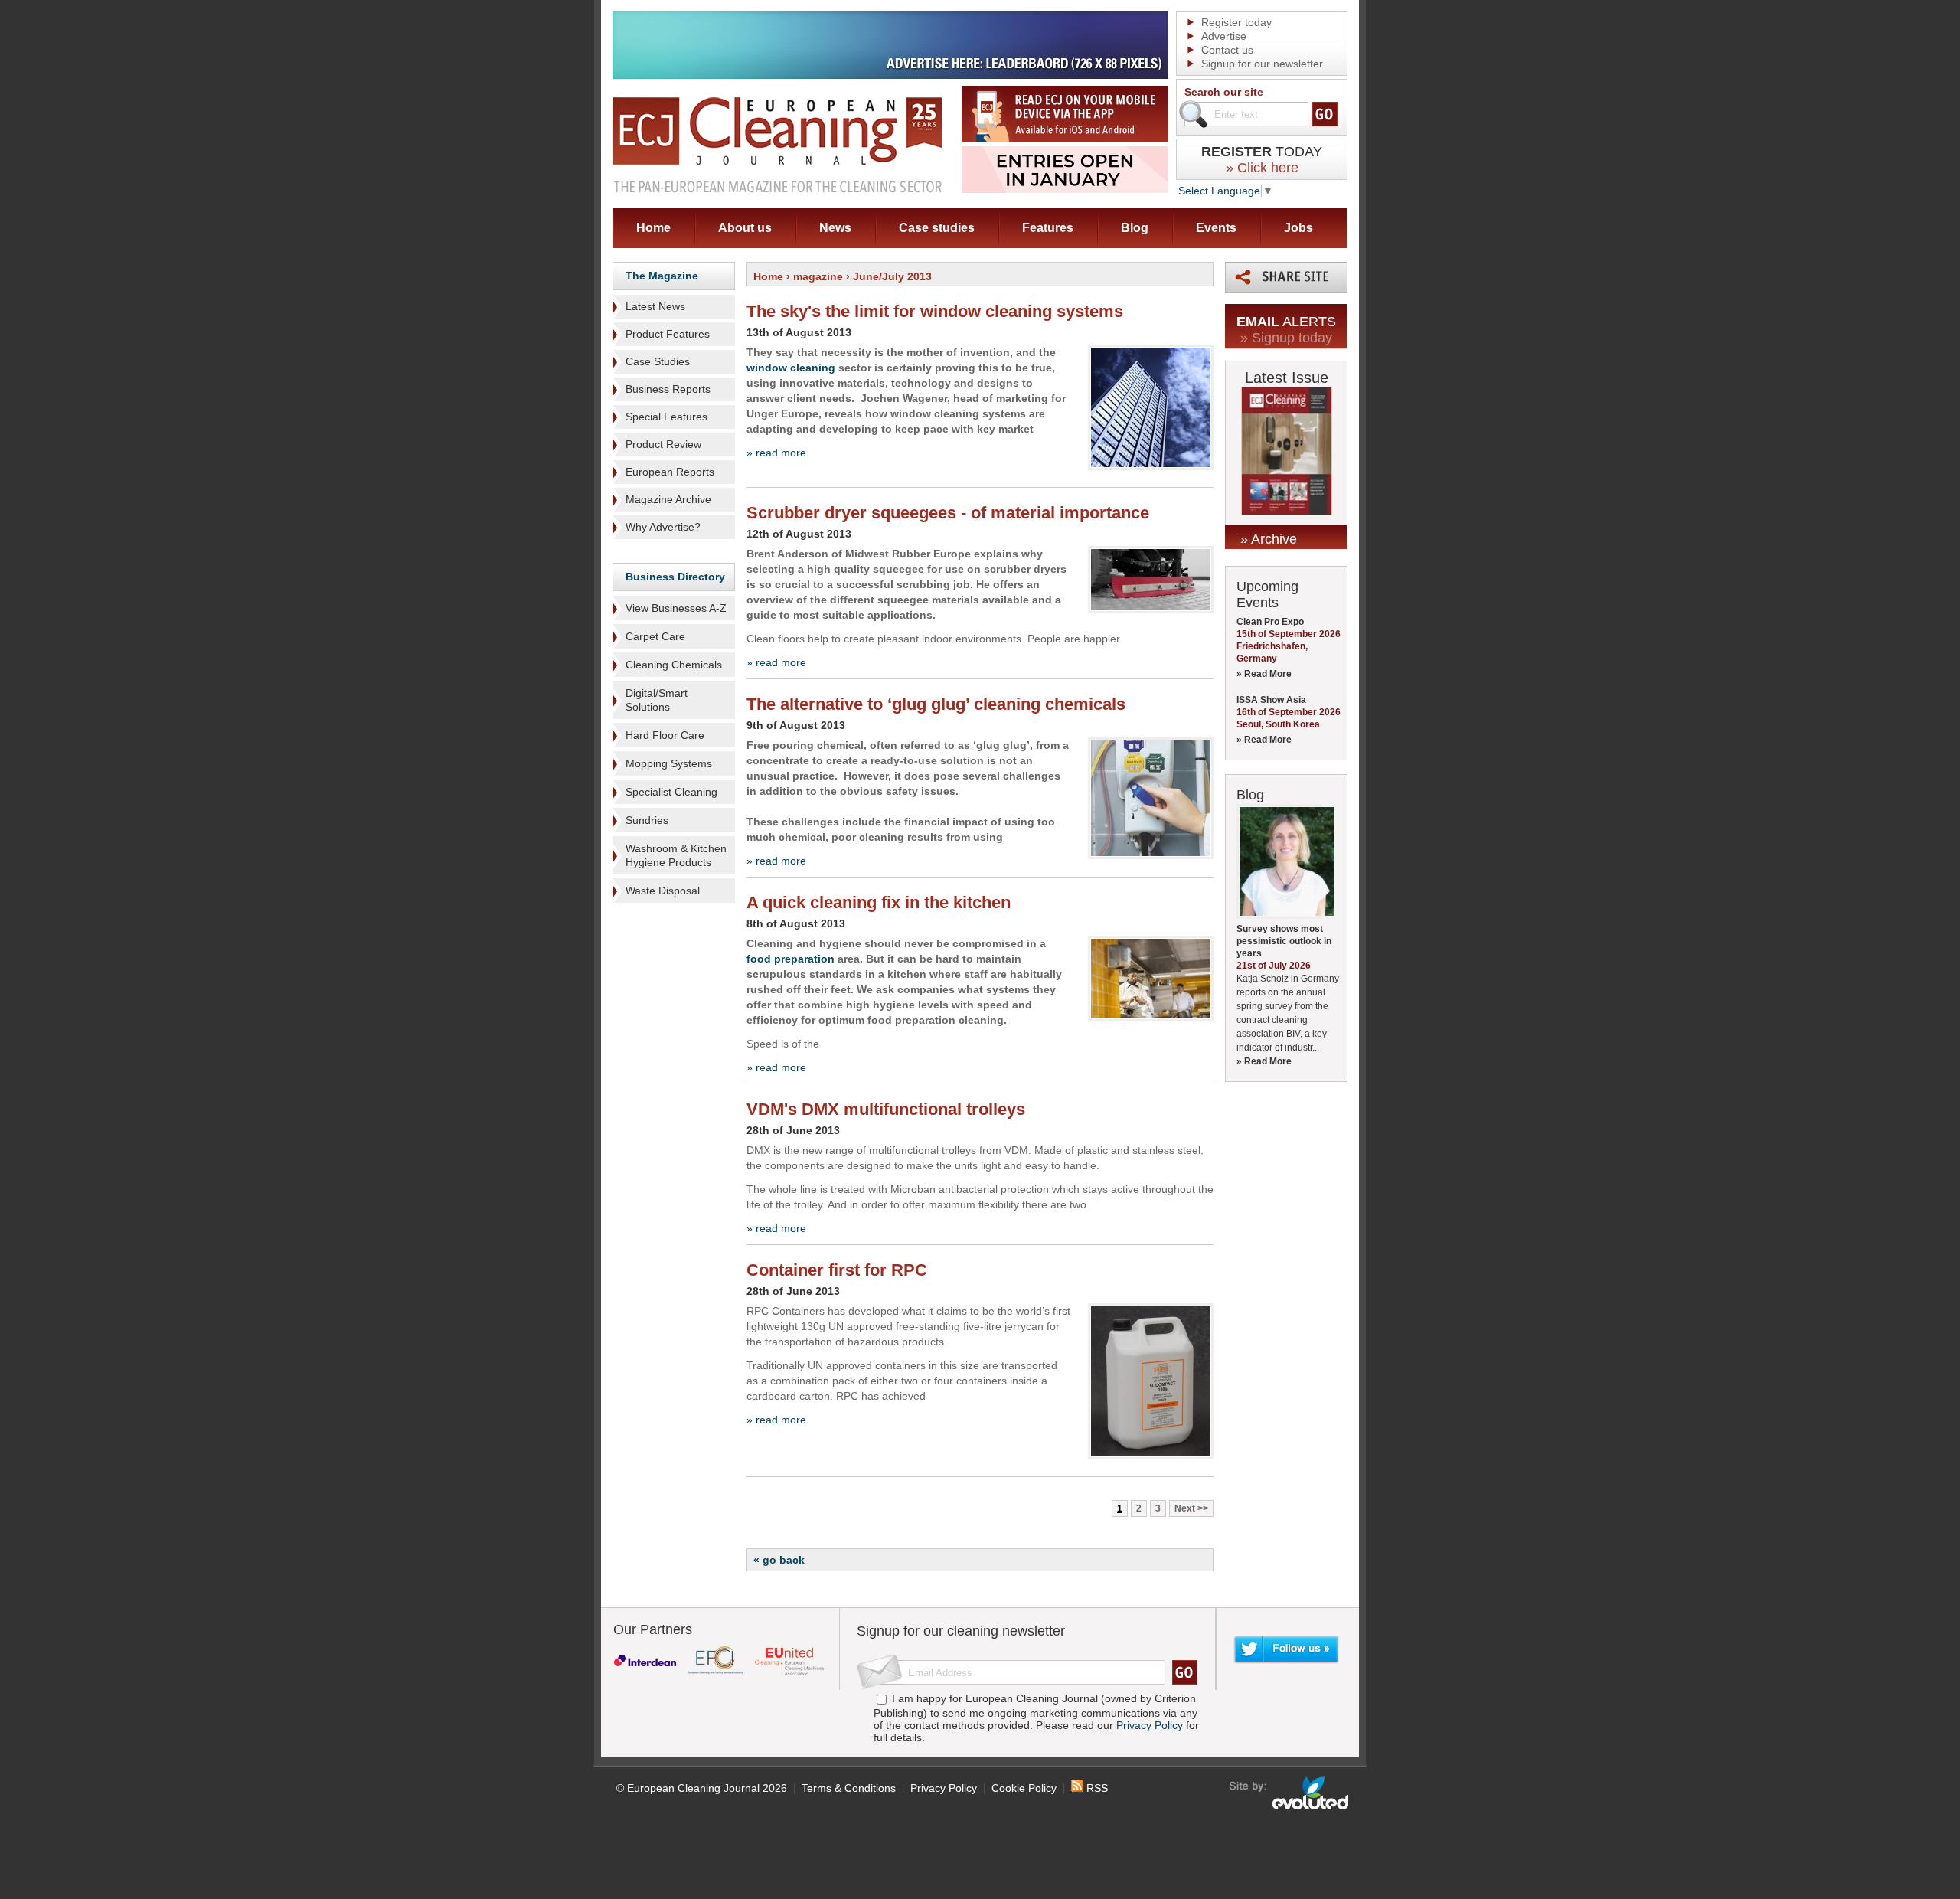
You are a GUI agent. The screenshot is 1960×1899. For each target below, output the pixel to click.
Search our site (1224, 92)
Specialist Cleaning (671, 792)
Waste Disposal (663, 891)
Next (1185, 1508)
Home (653, 228)
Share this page (1286, 277)
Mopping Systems (669, 763)
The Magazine (662, 276)
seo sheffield (1290, 1793)
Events (1216, 228)
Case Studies (658, 361)
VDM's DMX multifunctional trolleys (886, 1109)
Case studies (937, 228)
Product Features (668, 334)
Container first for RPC (837, 1270)
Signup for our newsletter (1262, 64)
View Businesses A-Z (676, 608)
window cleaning (791, 368)
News (835, 228)
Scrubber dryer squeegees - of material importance (948, 513)
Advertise (1224, 36)
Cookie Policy (1024, 1788)
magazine (818, 276)
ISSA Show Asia (1271, 700)
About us (745, 228)
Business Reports (668, 389)
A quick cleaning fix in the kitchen (879, 902)
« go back (779, 1560)
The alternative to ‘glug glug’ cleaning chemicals (936, 704)
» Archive (1269, 539)
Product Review (663, 444)
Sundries (647, 820)
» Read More (1264, 674)
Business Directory (675, 577)
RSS (1096, 1788)
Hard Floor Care (665, 735)
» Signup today (1286, 338)
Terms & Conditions (849, 1788)
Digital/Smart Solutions (657, 700)
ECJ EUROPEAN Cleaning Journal (777, 144)
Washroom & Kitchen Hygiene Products (676, 855)
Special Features (666, 417)
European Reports (670, 472)
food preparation (791, 959)
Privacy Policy (1150, 1725)
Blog (1135, 228)
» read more (776, 453)
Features (1048, 228)
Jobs (1298, 228)
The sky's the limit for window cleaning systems (935, 311)
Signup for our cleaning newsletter (961, 1631)
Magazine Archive (668, 499)
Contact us (1227, 50)
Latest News (655, 306)
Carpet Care (655, 636)
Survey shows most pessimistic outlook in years (1284, 941)
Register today (1236, 22)
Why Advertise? (663, 527)
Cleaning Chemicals (674, 665)
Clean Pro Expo (1270, 622)
